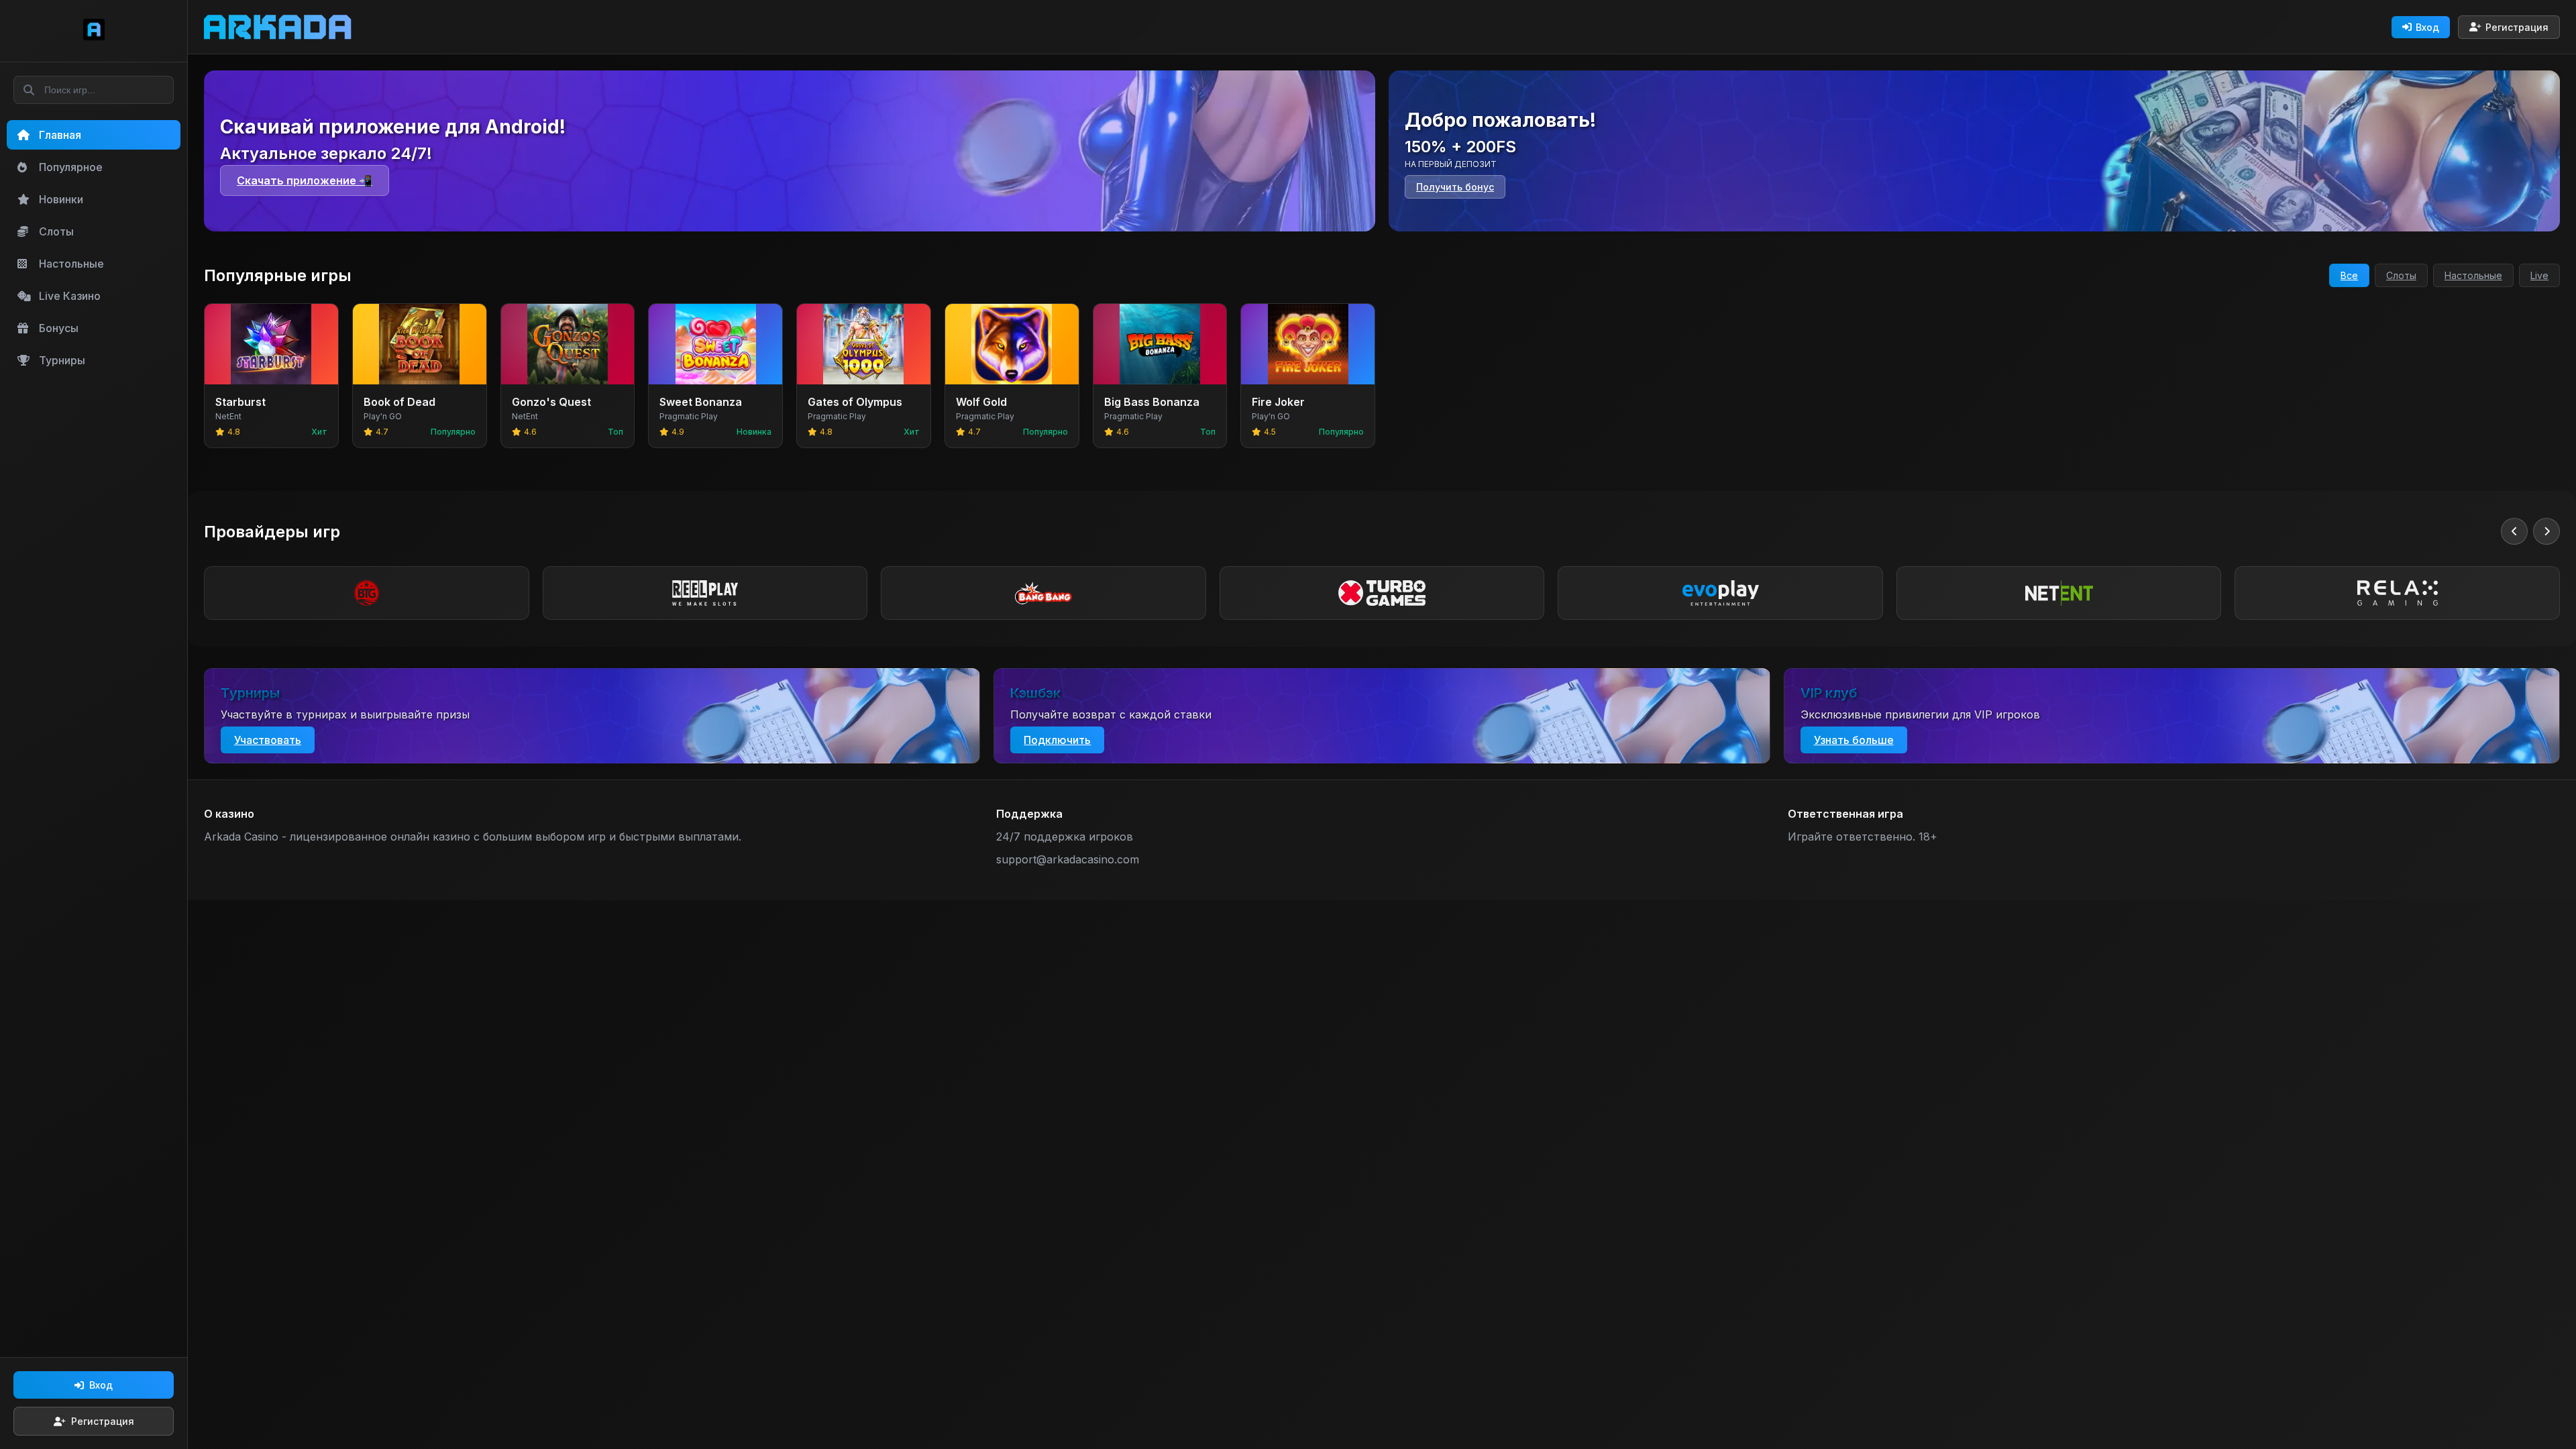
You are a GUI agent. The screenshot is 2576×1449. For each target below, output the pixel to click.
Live (2539, 275)
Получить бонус (1455, 187)
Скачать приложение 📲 (305, 180)
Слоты (2401, 275)
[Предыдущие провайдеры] (2514, 531)
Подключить (1057, 740)
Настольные (2473, 275)
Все (2349, 275)
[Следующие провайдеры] (2546, 531)
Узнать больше (1854, 740)
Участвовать (268, 740)
